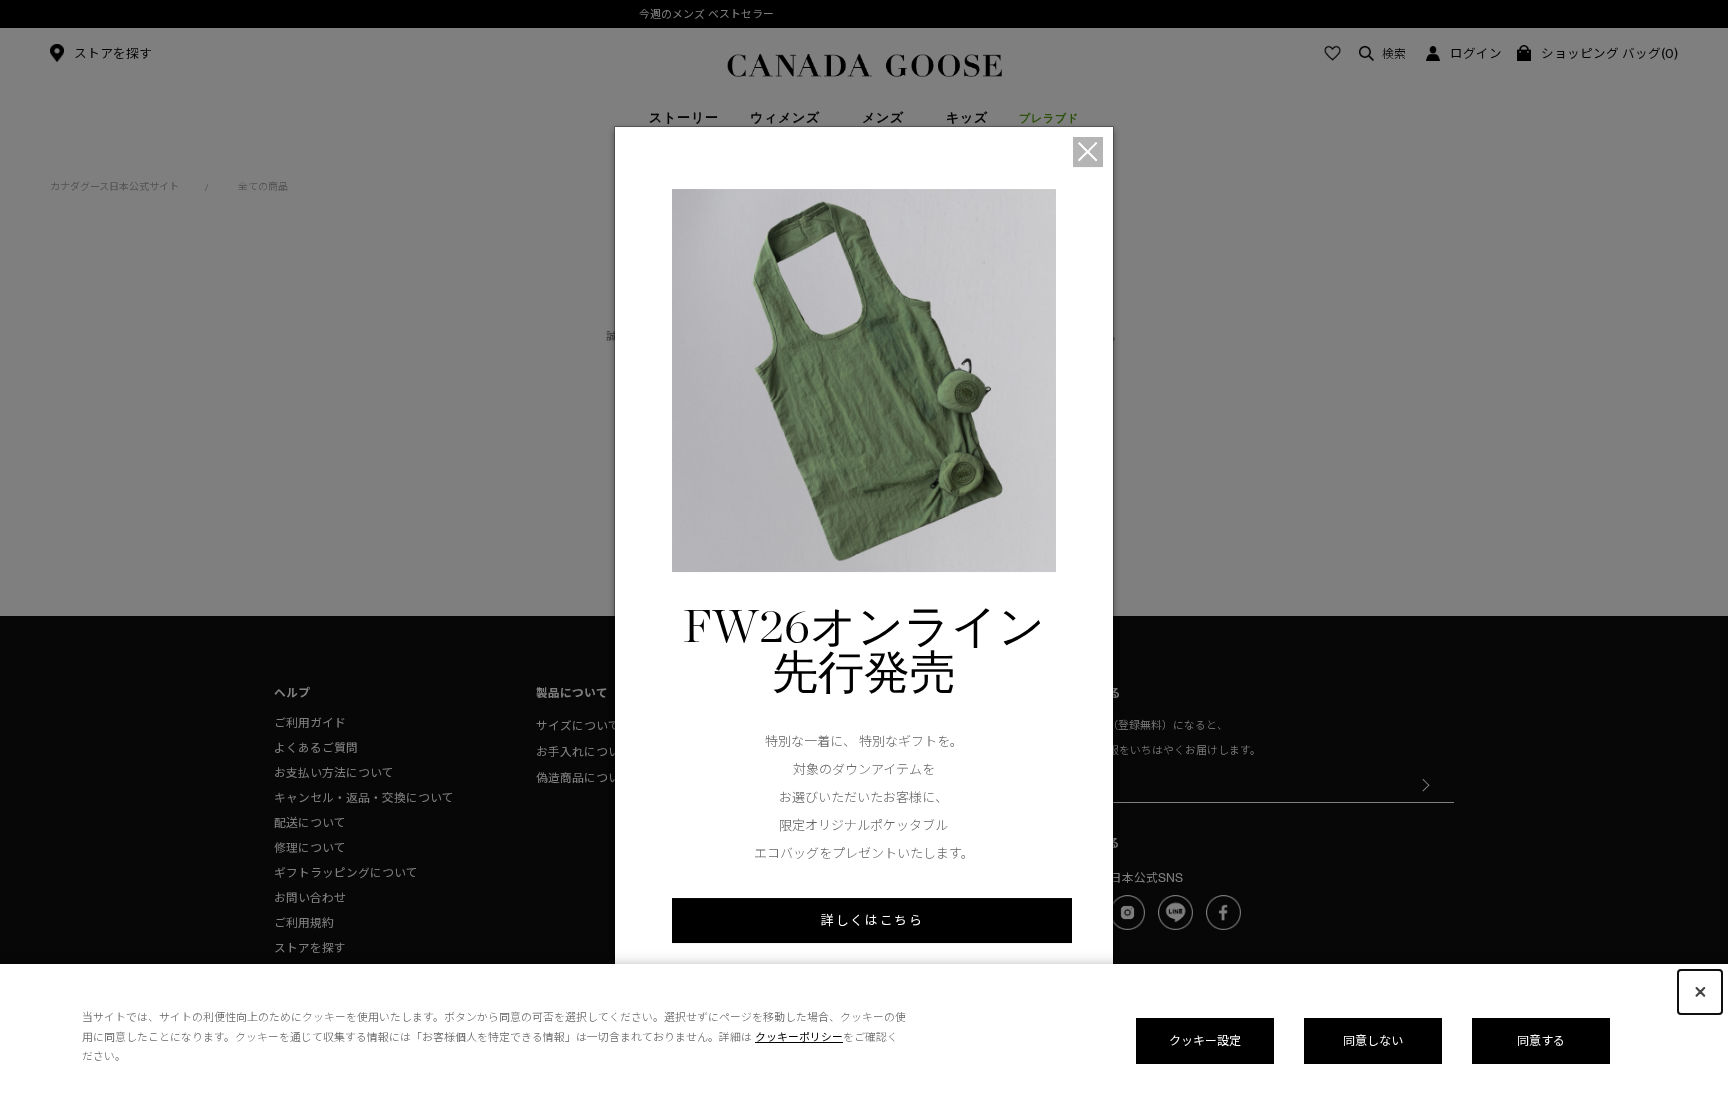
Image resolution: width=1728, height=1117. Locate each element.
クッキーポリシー (799, 1037)
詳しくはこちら (872, 920)
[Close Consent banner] (1700, 992)
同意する (1541, 1040)
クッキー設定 (1205, 1040)
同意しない (1373, 1040)
